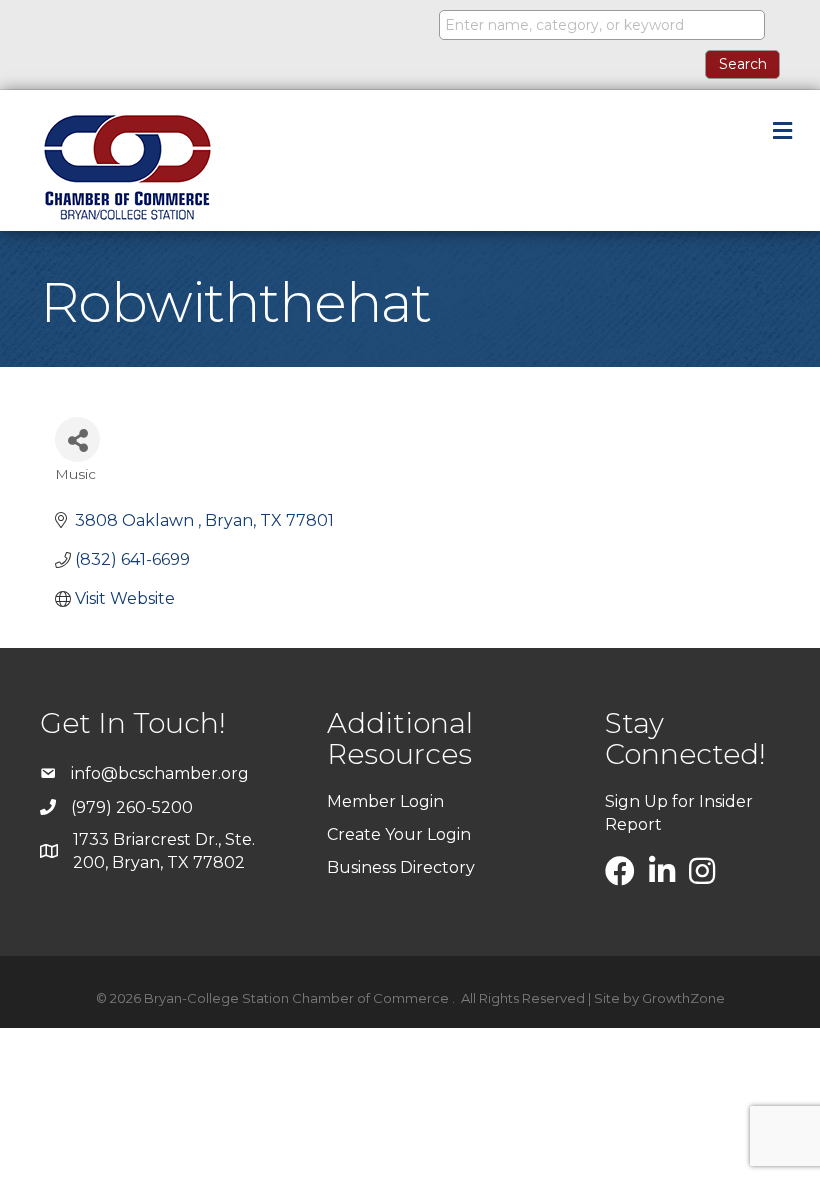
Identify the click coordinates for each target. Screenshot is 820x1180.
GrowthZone (683, 998)
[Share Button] (77, 439)
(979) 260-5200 (132, 807)
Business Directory (401, 867)
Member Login (385, 801)
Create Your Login (399, 834)
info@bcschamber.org (160, 773)
